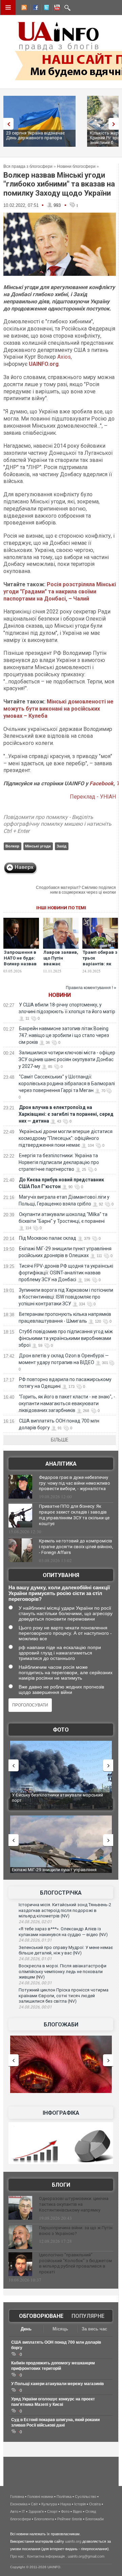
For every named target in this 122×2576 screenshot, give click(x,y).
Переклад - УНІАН (93, 797)
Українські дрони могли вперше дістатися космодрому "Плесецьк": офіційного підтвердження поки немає (66, 1138)
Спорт (52, 2511)
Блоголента (44, 2519)
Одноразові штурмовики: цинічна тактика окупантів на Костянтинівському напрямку (74, 2204)
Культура (49, 2504)
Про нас (17, 2556)
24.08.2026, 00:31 (35, 1983)
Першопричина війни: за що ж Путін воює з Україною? (76, 2231)
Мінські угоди (38, 846)
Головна (17, 2497)
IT (23, 2511)
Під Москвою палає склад (48, 1238)
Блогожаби (61, 2025)
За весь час (94, 2329)
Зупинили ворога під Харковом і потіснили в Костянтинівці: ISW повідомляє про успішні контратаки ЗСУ (66, 1297)
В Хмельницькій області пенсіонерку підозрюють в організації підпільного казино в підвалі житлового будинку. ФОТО (62, 1800)
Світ (34, 2504)
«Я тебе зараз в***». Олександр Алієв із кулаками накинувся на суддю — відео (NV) (63, 1932)
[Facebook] (34, 8)
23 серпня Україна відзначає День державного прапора (35, 135)
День (26, 2329)
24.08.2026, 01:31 (35, 1940)
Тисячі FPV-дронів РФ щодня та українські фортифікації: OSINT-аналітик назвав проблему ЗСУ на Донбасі (66, 1273)
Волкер (12, 846)
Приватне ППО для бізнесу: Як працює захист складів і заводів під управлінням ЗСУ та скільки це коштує (74, 1515)
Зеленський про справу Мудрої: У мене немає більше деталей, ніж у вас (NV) (66, 1950)
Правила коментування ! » (91, 988)
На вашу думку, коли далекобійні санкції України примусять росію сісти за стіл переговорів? (59, 1593)
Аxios (64, 357)
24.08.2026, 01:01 (35, 1959)
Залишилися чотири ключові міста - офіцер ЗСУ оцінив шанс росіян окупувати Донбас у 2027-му (67, 1059)
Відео (77, 2511)
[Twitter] (45, 8)
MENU (8, 7)
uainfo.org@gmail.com (86, 2556)
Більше (60, 1440)
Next (115, 124)
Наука (66, 2504)
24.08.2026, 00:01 (35, 2007)
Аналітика (61, 1464)
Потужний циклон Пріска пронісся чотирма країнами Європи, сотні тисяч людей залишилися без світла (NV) (64, 1996)
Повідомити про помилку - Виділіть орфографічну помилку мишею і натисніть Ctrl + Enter (57, 824)
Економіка (19, 2504)
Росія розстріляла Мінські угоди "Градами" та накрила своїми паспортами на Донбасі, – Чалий (60, 592)
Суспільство (86, 2497)
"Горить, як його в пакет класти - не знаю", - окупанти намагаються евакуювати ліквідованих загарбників (67, 1403)
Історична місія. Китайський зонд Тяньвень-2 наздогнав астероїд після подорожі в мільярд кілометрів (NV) (65, 1910)
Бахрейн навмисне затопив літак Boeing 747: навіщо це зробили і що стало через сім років (64, 1035)
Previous (7, 124)
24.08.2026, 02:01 (35, 1922)
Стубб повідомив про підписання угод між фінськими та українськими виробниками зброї (66, 1338)
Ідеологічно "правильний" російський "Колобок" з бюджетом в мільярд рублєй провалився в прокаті (75, 2264)
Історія (80, 2504)
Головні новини (40, 2497)
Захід (62, 846)
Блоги (61, 2185)
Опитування (61, 1575)
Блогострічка (61, 1893)
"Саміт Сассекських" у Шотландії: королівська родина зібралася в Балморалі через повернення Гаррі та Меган (67, 1084)
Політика (64, 2497)
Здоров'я (36, 2511)
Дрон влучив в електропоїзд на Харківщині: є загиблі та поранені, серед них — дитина (66, 1114)
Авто (14, 2511)
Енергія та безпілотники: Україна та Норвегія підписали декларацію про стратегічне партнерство (59, 1162)
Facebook (101, 783)
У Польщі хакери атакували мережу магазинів (57, 2384)
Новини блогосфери (76, 166)
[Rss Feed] (23, 8)
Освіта (95, 2504)
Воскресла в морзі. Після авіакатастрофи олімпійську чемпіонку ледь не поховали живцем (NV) (63, 1971)
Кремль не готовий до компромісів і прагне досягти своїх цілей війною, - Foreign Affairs (76, 1547)
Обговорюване (41, 2316)
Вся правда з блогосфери (28, 166)
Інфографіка (61, 2113)
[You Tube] (56, 8)
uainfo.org (73, 2541)
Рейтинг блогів (70, 2519)
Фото (61, 1730)
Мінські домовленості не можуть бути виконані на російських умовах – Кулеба (58, 709)
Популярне (88, 2316)
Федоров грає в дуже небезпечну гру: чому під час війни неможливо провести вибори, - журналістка (75, 1483)
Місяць (60, 2329)
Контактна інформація (46, 2556)
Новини (60, 995)
